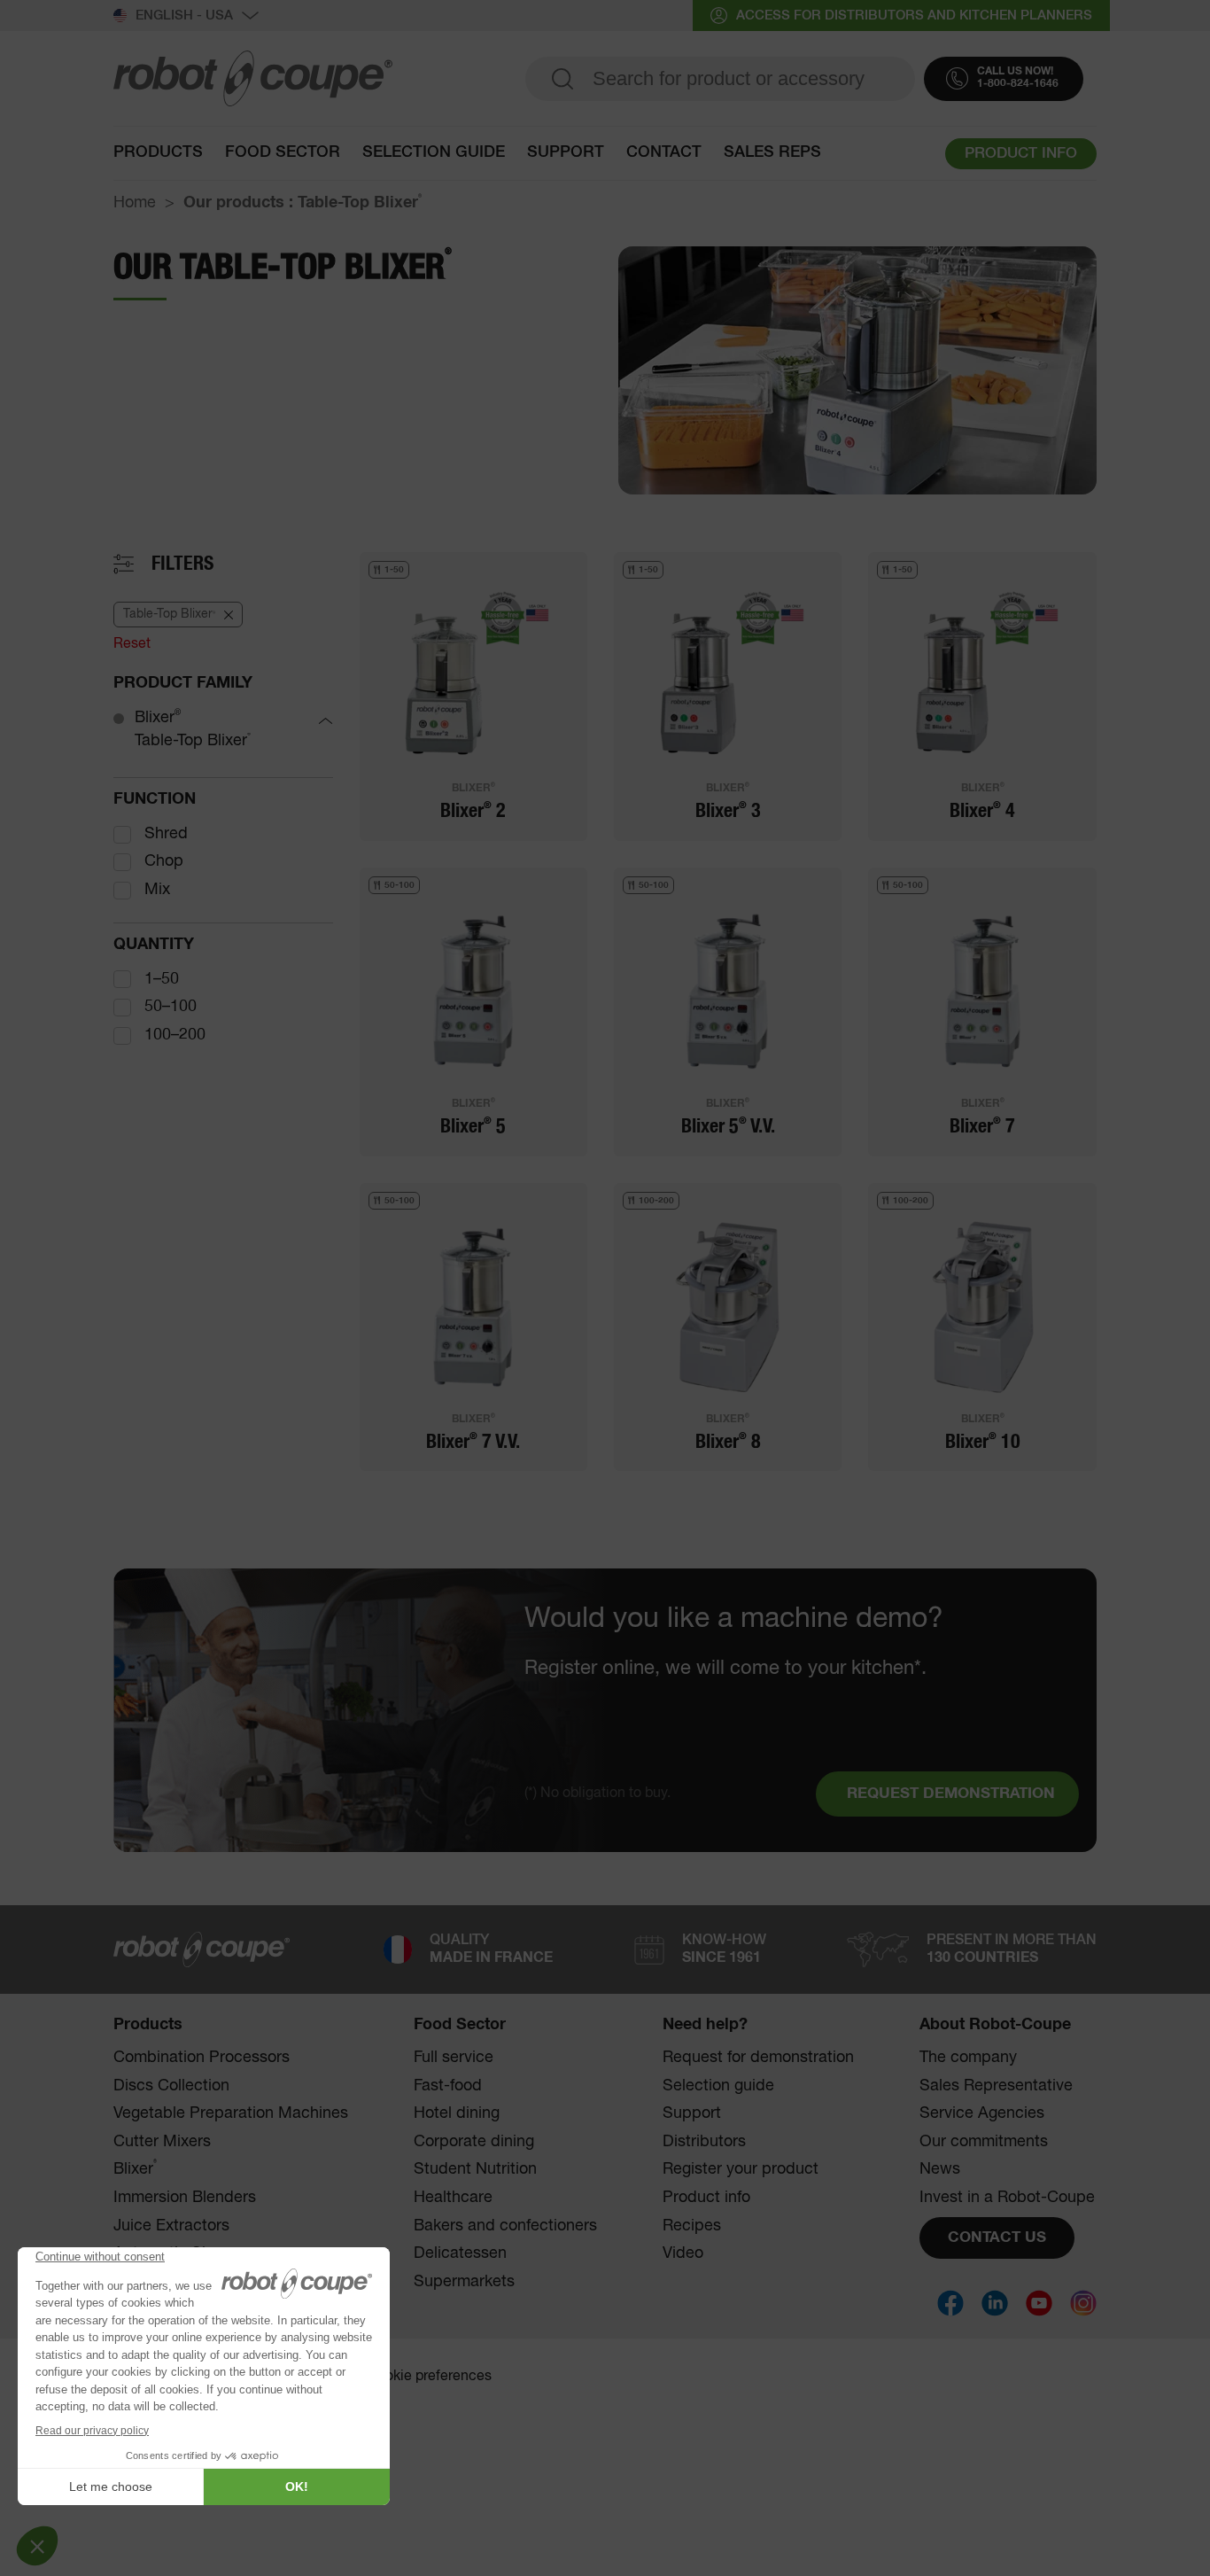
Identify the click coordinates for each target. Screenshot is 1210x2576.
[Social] (950, 2303)
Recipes (692, 2226)
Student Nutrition (475, 2169)
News (940, 2169)
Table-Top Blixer (193, 741)
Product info (706, 2198)
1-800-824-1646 (1018, 84)
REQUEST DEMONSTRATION (951, 1794)
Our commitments (984, 2142)
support (566, 152)
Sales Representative (996, 2086)
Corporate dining (474, 2142)
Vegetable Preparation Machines (231, 2113)
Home (135, 203)
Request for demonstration (758, 2058)
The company (968, 2058)
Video (683, 2253)
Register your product (741, 2169)
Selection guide (434, 152)
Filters (182, 564)
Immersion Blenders (185, 2198)
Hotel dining (457, 2113)
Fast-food (448, 2086)
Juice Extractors (171, 2226)
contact (664, 152)
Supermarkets (464, 2282)
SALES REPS (772, 152)
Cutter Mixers (162, 2142)
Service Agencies (982, 2113)
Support (692, 2113)
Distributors (704, 2142)
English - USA (184, 16)
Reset (132, 644)
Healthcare (453, 2198)
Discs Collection (171, 2086)
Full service (454, 2058)
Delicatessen (460, 2253)
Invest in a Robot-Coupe (1007, 2198)
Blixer (158, 717)
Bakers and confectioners (505, 2226)
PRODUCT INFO (1021, 154)
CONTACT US (997, 2238)
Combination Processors (202, 2058)
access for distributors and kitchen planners (914, 16)
